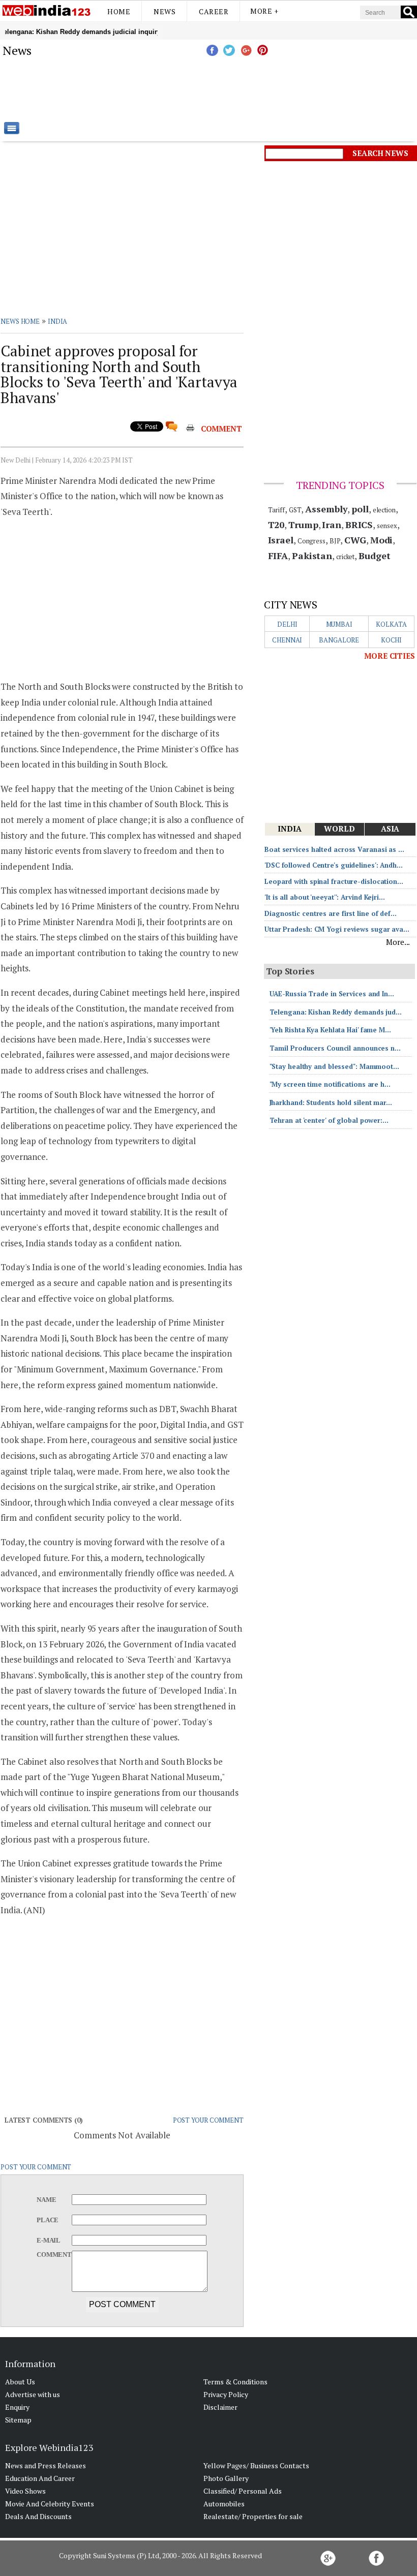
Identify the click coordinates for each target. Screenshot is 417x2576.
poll (360, 509)
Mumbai (339, 624)
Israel (281, 540)
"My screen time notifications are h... (330, 1084)
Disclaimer (220, 2407)
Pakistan (312, 556)
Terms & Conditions (235, 2382)
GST (295, 510)
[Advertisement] (259, 89)
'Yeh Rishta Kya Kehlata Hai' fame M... (330, 1030)
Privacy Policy (226, 2394)
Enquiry (17, 2407)
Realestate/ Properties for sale (253, 2516)
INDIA (58, 321)
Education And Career (40, 2478)
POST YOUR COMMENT (208, 2120)
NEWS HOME (20, 321)
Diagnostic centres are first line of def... (331, 913)
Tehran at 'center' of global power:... (329, 1120)
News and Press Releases (46, 2465)
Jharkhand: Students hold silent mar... (331, 1102)
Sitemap (18, 2420)
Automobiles (224, 2504)
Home (119, 11)
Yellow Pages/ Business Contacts (256, 2465)
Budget (374, 556)
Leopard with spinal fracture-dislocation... (334, 881)
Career (214, 11)
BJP (335, 541)
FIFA (278, 556)
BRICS (359, 525)
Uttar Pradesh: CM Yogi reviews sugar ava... (337, 929)
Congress (311, 541)
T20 (276, 525)
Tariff (276, 510)
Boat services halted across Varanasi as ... (334, 849)
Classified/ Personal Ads (243, 2491)
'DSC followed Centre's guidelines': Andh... (334, 865)
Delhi (287, 624)
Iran (332, 525)
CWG (355, 540)
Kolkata (391, 624)
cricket (345, 557)
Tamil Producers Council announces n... (335, 1048)
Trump (303, 525)
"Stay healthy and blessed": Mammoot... (334, 1066)
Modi (382, 540)
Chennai (287, 640)
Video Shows (25, 2491)
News (165, 11)
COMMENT (221, 428)
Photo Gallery (226, 2478)
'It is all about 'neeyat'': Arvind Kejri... (325, 897)
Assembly (326, 509)
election (384, 510)
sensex (387, 526)
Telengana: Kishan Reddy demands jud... (336, 1012)
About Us (20, 2382)
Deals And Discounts (38, 2516)
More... (398, 942)
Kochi (392, 640)
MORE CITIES (390, 656)
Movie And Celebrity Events (50, 2504)
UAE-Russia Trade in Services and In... (332, 994)
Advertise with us (33, 2394)
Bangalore (339, 640)
